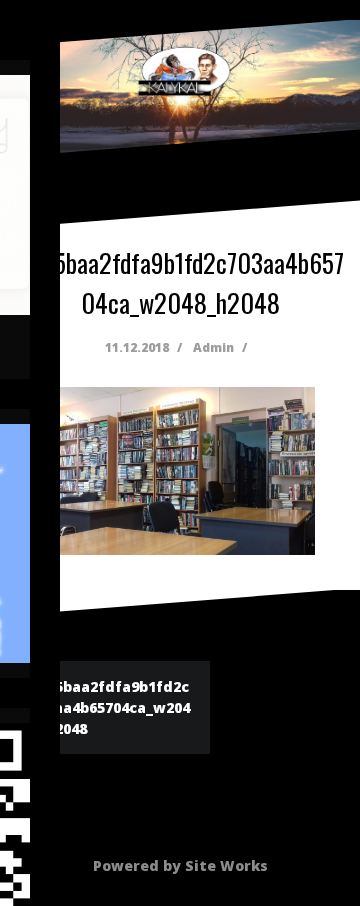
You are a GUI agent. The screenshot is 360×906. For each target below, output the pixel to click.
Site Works (226, 865)
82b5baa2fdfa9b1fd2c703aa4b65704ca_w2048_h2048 (110, 707)
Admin (213, 347)
